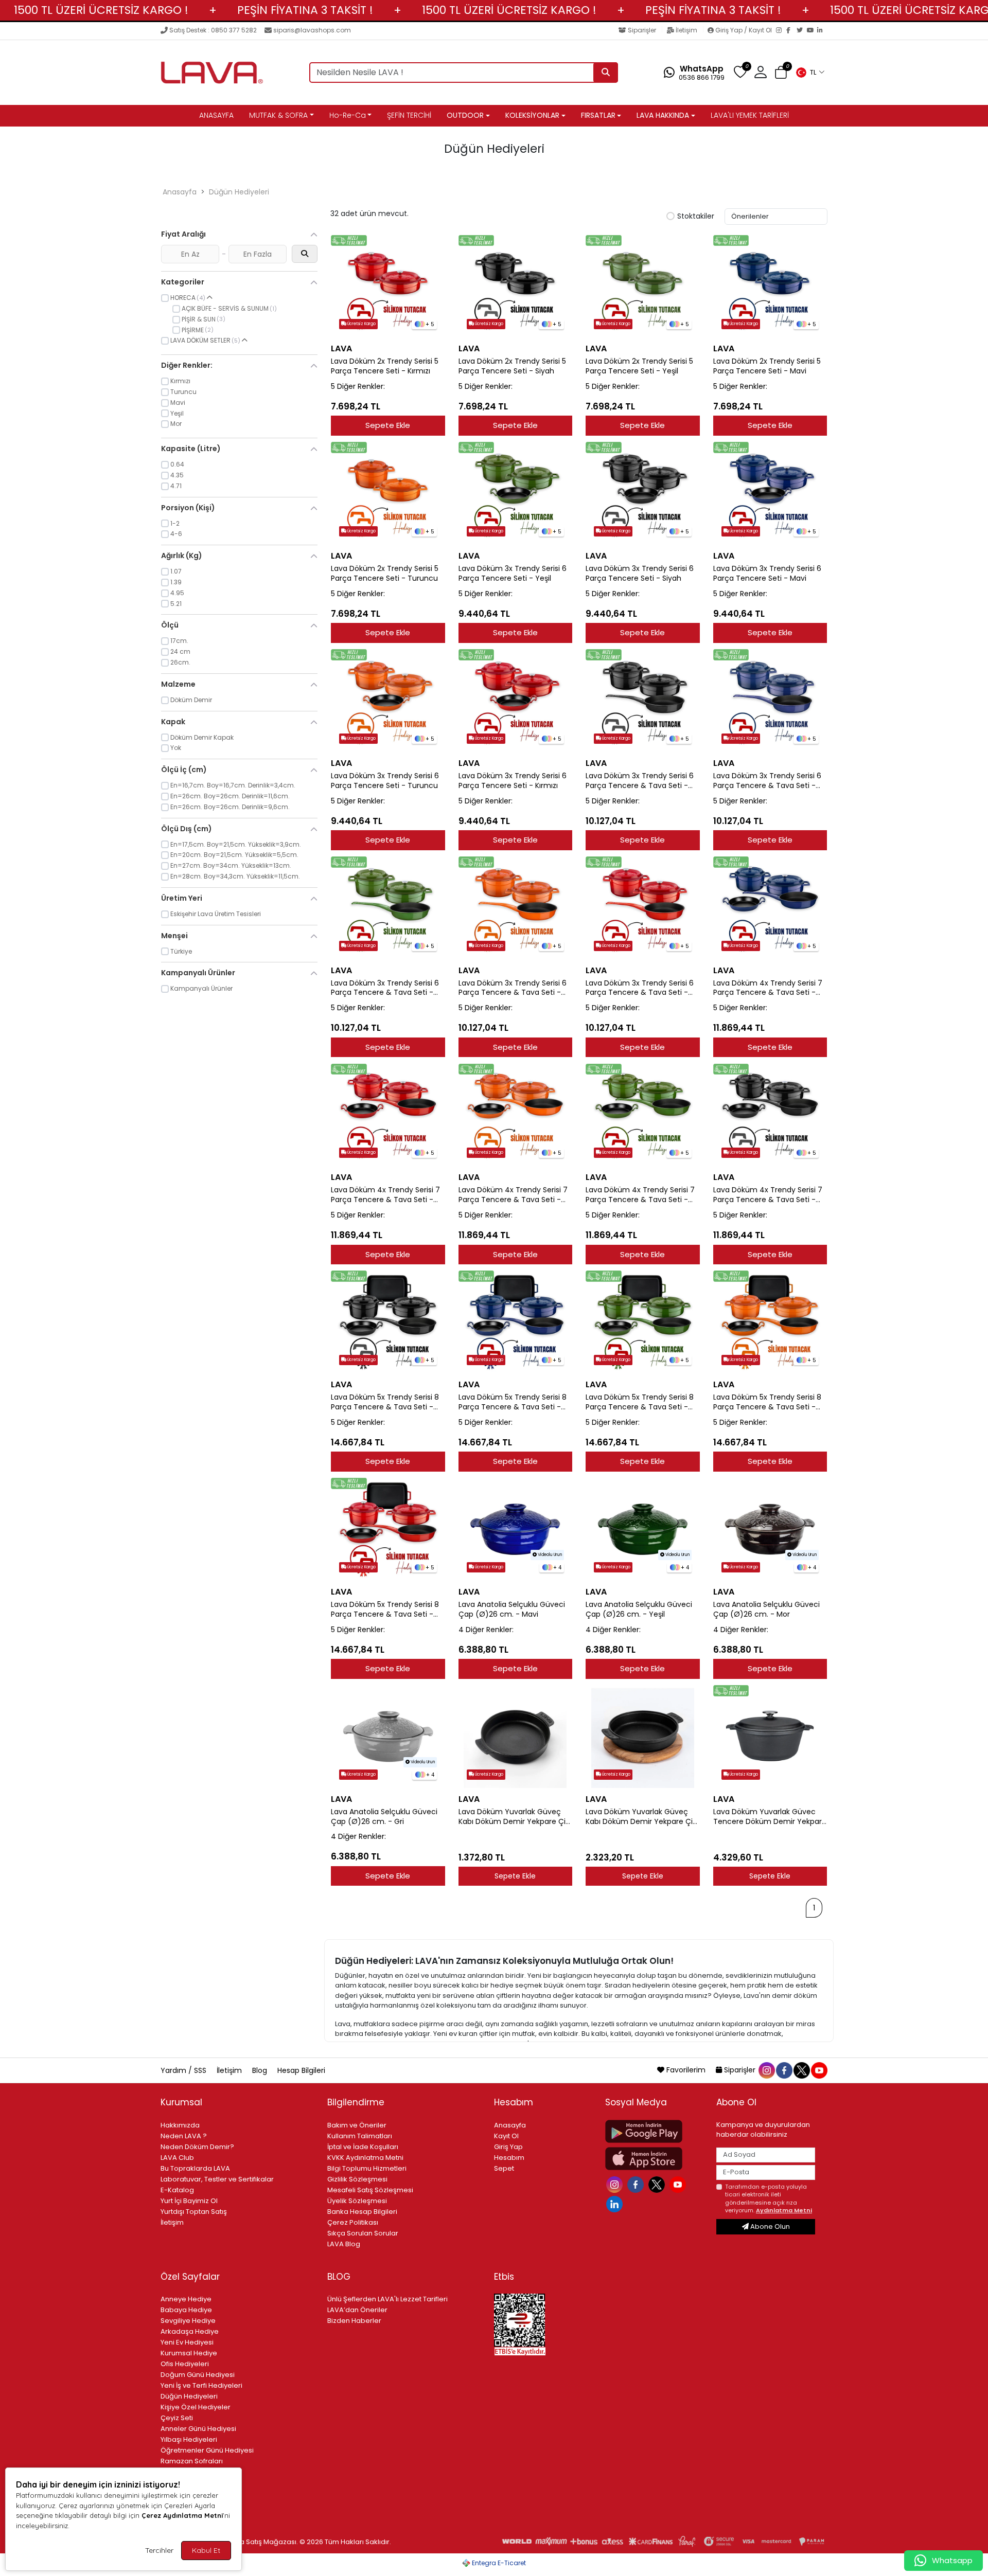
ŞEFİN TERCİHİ (409, 115)
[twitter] (801, 2070)
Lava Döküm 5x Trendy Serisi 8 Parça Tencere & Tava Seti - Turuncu (767, 1402)
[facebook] (784, 2070)
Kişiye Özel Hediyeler (196, 2407)
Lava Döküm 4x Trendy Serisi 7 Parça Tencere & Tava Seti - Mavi (768, 988)
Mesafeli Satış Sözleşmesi (370, 2190)
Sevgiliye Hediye (188, 2321)
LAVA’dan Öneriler (357, 2310)
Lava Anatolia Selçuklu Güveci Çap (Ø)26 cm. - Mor (766, 1609)
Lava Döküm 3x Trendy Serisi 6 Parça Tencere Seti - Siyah (640, 574)
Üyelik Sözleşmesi (357, 2201)
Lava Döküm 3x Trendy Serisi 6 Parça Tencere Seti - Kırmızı (513, 781)
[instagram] (766, 2070)
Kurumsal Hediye (189, 2353)
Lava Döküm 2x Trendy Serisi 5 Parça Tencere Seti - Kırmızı (385, 366)
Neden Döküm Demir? (197, 2147)
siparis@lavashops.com (312, 30)
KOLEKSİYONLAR (532, 115)
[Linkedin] (616, 2203)
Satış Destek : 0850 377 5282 (213, 30)
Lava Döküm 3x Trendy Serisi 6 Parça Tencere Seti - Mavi (767, 574)
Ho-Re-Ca (348, 115)
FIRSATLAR (598, 115)
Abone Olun (769, 2226)
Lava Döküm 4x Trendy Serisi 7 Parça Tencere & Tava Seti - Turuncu (513, 1195)
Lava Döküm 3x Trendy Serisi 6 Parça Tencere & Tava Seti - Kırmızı (640, 988)
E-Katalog (177, 2190)
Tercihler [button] (159, 2550)
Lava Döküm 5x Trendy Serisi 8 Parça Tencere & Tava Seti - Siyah (385, 1402)
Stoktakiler (696, 217)
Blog (261, 2070)
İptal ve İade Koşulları (363, 2147)
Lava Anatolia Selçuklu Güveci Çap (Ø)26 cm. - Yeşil (639, 1609)
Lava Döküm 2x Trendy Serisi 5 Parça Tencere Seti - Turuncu (385, 574)
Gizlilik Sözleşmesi (357, 2179)
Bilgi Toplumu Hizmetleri (367, 2168)
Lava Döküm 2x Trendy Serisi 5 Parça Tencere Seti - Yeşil (639, 366)
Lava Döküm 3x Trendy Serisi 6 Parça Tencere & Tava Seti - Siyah (640, 781)
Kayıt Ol (506, 2136)
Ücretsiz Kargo (361, 324)
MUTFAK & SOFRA (278, 115)
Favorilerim (686, 2070)
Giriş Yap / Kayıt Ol (744, 30)
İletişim (686, 30)
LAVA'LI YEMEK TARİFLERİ (750, 115)
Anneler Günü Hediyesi (198, 2429)
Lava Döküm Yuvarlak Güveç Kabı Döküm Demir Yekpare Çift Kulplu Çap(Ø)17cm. (515, 1817)
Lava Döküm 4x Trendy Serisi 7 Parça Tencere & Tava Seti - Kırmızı (385, 1195)
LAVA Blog (344, 2244)
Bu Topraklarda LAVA (195, 2168)
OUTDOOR (465, 115)
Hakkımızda (180, 2125)
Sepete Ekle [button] (515, 1876)
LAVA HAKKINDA (663, 115)
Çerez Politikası (353, 2222)
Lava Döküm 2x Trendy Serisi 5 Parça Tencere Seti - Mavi (767, 366)
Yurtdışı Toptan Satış (194, 2212)
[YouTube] (812, 31)
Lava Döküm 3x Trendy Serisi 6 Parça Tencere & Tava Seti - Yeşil (385, 988)
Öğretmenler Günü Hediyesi (207, 2450)
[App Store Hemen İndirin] (655, 2159)
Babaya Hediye (186, 2310)
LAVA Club (177, 2158)
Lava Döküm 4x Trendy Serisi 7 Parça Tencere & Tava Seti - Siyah (768, 1195)
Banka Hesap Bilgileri (362, 2212)
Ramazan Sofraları (192, 2461)
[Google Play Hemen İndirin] (655, 2131)
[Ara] (606, 73)
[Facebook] (791, 31)
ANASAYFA (216, 115)
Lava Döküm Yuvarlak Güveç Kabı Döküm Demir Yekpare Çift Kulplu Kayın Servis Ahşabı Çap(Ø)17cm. (642, 1817)
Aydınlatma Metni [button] (784, 2210)
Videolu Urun (549, 1555)
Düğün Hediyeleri (239, 192)
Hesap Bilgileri (301, 2070)
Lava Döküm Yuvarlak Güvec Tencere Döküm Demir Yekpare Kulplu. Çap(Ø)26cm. (770, 1817)
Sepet (504, 2168)
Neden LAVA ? (184, 2136)
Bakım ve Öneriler (357, 2125)
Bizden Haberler (354, 2321)
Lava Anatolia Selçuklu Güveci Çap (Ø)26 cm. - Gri (384, 1817)
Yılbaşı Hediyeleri (189, 2439)
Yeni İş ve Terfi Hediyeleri (201, 2385)
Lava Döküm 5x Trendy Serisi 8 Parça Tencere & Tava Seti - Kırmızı (385, 1609)
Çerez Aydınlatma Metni (182, 2515)
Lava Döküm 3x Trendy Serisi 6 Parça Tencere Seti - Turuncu (385, 781)
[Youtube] (679, 2184)
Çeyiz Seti (177, 2418)
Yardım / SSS (184, 2070)
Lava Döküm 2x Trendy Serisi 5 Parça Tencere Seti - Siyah (512, 366)
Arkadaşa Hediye (190, 2331)
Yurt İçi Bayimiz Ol (189, 2201)
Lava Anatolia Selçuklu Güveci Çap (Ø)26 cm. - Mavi (512, 1609)
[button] (810, 73)
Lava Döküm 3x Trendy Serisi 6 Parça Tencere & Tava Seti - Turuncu (513, 988)
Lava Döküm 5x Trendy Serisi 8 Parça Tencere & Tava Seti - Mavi (513, 1402)
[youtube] (819, 2070)
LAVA (341, 348)
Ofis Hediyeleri (185, 2364)
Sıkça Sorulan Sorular (363, 2233)
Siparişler (642, 30)
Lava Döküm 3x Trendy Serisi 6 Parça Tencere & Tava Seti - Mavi (767, 781)
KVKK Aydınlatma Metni (365, 2158)
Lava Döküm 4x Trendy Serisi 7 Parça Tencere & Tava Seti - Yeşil (640, 1195)
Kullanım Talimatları (360, 2136)
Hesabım (509, 2158)
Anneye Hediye (186, 2299)
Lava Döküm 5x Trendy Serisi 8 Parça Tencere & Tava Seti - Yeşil (640, 1402)
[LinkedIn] (822, 31)
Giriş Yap (508, 2147)
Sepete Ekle (388, 425)
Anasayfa (180, 192)
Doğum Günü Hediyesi (198, 2375)
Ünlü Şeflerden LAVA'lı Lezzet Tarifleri (387, 2299)
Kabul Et (206, 2550)
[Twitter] (802, 31)
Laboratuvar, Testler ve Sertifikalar (217, 2179)
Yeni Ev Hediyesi (187, 2342)
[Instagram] (781, 31)
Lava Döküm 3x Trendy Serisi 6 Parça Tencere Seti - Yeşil (513, 574)
